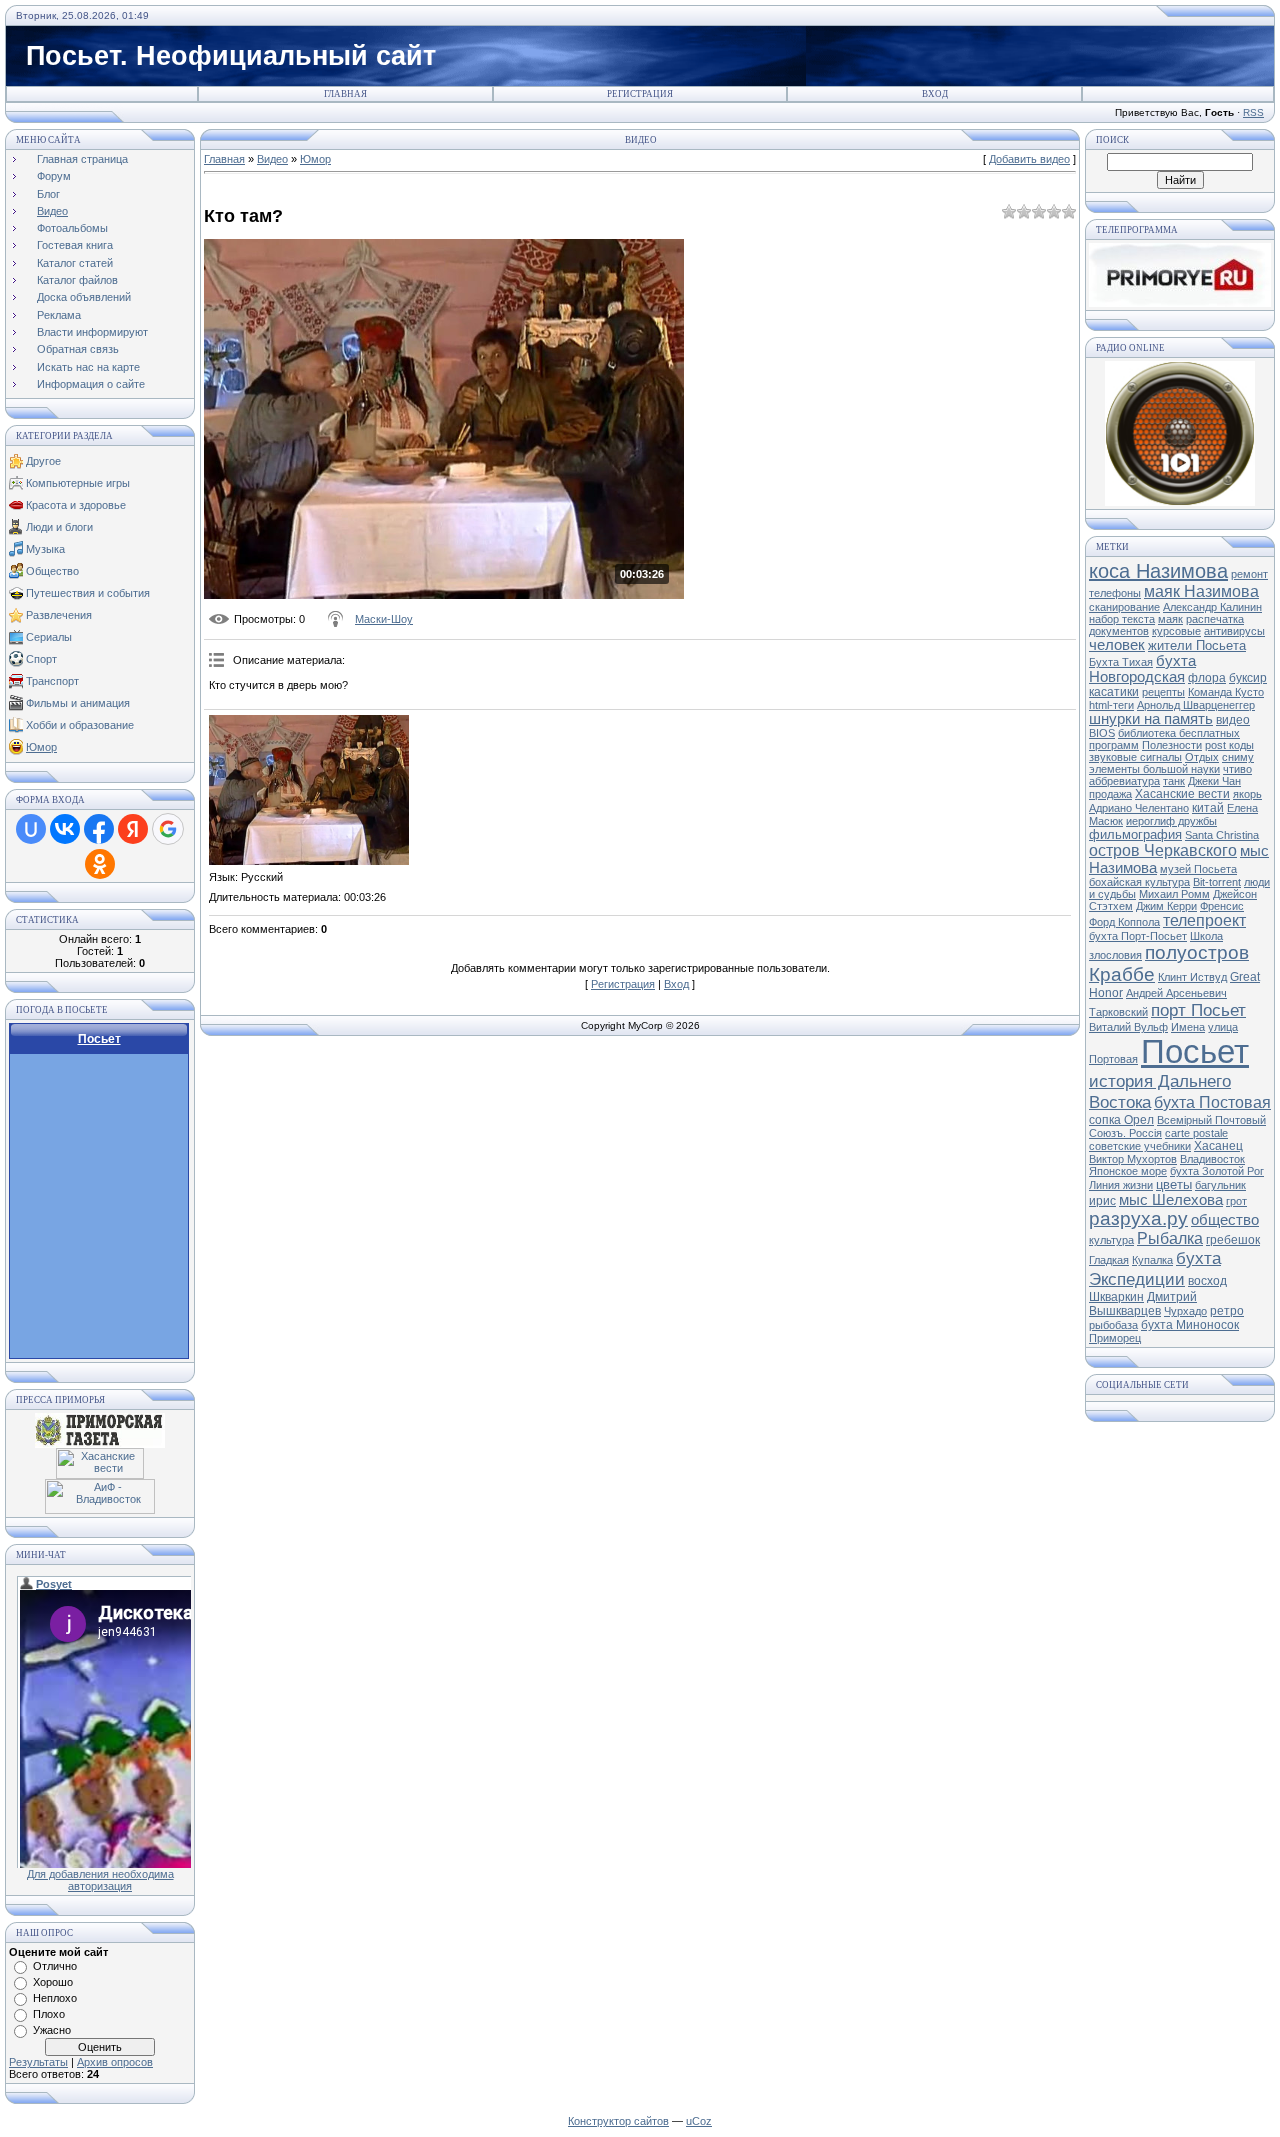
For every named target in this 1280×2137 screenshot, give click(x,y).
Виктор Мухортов (1133, 1159)
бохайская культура (1139, 882)
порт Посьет (1198, 1010)
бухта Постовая (1212, 1102)
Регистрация (640, 94)
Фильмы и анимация (78, 703)
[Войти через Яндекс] (133, 829)
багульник (1220, 1185)
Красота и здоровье (76, 505)
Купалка (1152, 1260)
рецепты (1163, 692)
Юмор (41, 747)
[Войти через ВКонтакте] (65, 829)
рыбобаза (1113, 1325)
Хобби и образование (80, 725)
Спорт (41, 659)
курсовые (1176, 631)
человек (1117, 645)
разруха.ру (1138, 1218)
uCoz (699, 2121)
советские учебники (1140, 1146)
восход (1207, 1281)
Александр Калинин (1212, 607)
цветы (1174, 1184)
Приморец (1115, 1338)
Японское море (1128, 1171)
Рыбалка (1170, 1238)
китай (1208, 808)
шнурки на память (1151, 719)
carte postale (1196, 1133)
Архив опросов (115, 2062)
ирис (1102, 1201)
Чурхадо (1185, 1311)
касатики (1114, 692)
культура (1111, 1240)
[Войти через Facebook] (99, 829)
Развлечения (59, 615)
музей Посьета (1198, 869)
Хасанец (1218, 1146)
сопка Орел (1121, 1120)
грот (1236, 1201)
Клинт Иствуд (1192, 977)
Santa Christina (1222, 835)
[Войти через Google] (168, 829)
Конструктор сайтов (618, 2121)
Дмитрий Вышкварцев (1143, 1304)
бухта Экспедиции (1155, 1268)
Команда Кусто (1226, 692)
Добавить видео (1029, 159)
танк (1174, 781)
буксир (1248, 678)
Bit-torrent (1217, 882)
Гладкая (1109, 1260)
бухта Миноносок (1190, 1325)
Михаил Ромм (1174, 894)
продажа (1110, 794)
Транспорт (52, 681)
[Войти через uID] (31, 829)
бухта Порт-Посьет (1138, 936)
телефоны (1115, 593)
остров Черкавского (1163, 850)
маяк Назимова (1201, 591)
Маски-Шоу (384, 619)
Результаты (38, 2062)
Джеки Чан (1214, 781)
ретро (1227, 1311)
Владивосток (1212, 1159)
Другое (43, 461)
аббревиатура (1124, 781)
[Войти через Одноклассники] (100, 864)
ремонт (1249, 574)
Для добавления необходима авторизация (100, 1880)
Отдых (1202, 757)
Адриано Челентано (1139, 808)
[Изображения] (309, 790)
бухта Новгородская (1142, 669)
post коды (1229, 745)
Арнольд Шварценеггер (1196, 705)
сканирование (1124, 607)
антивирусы (1234, 631)
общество (1225, 1220)
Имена (1188, 1027)
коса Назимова (1158, 571)
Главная (345, 94)
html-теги (1111, 705)
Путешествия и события (88, 593)
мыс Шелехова (1171, 1200)
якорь (1247, 794)
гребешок (1233, 1240)
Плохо (49, 2014)
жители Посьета (1197, 645)
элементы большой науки (1154, 769)
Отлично (55, 1966)
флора (1207, 678)
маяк (1170, 619)
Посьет (1195, 1051)
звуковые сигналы (1135, 757)
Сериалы (49, 637)
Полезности (1172, 745)
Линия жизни (1121, 1185)
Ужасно (52, 2030)
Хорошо (53, 1982)
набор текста (1122, 619)
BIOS (1102, 733)
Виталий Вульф (1128, 1027)
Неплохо (55, 1998)
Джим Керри (1166, 906)
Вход (935, 94)
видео (1233, 720)
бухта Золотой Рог (1217, 1171)
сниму (1238, 757)
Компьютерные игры (78, 483)
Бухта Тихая (1121, 662)
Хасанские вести (1182, 794)
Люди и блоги (59, 527)
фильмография (1135, 834)
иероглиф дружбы (1171, 821)
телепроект (1204, 920)
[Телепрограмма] (1180, 303)
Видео (272, 159)
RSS (1253, 112)
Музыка (45, 549)
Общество (52, 571)
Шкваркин (1116, 1297)
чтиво (1237, 769)
